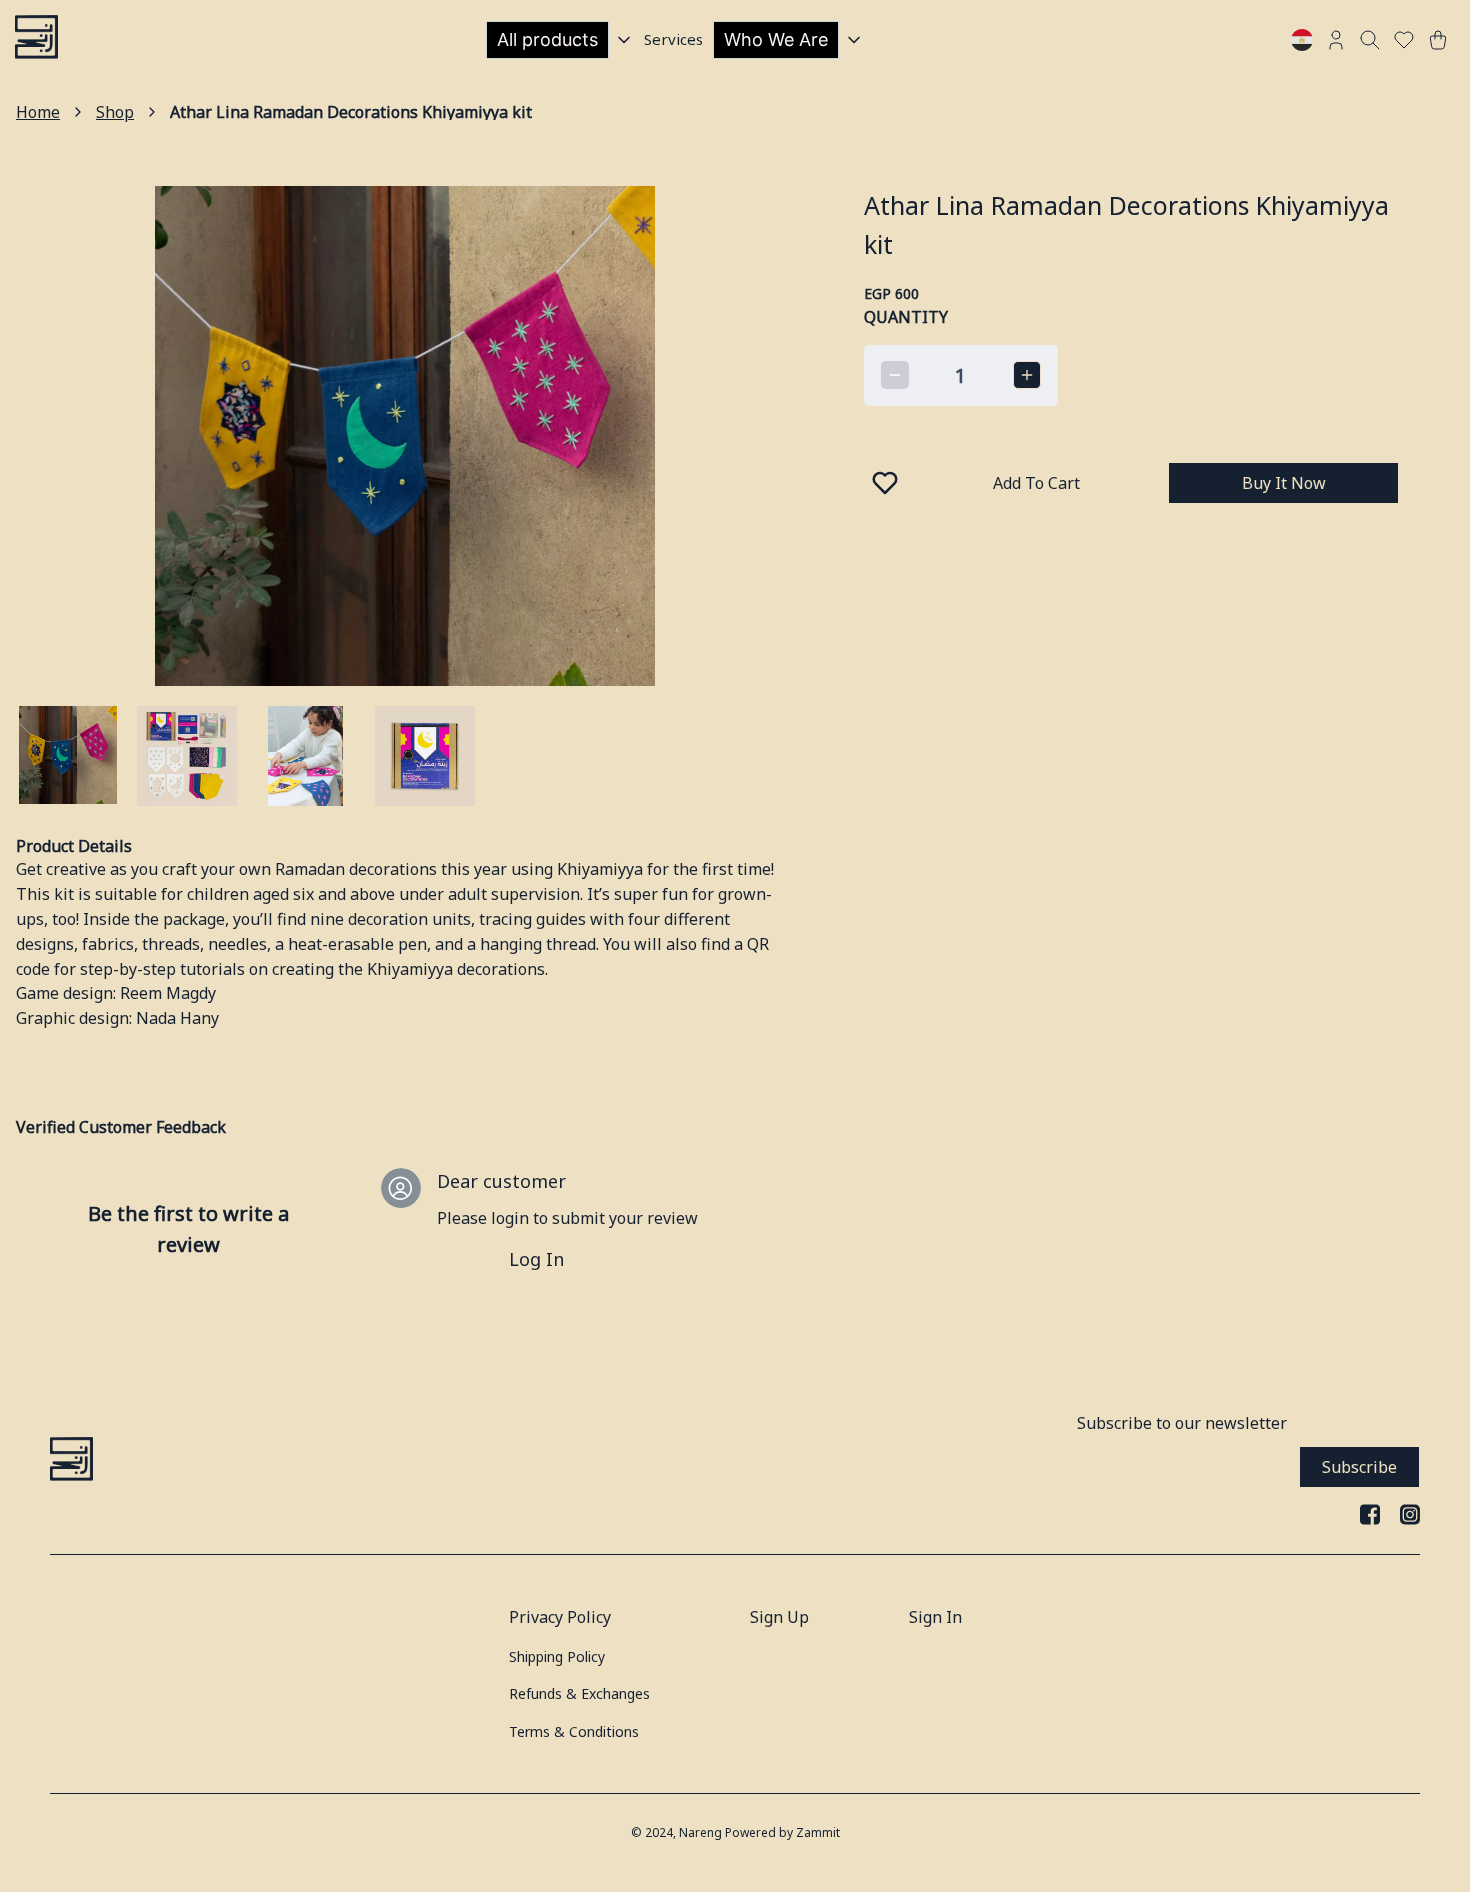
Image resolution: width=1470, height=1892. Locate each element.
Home (38, 112)
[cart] (1438, 40)
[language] (1302, 40)
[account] (1336, 40)
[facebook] (1370, 1514)
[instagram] (1410, 1514)
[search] (1370, 40)
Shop (115, 112)
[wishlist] (1404, 40)
